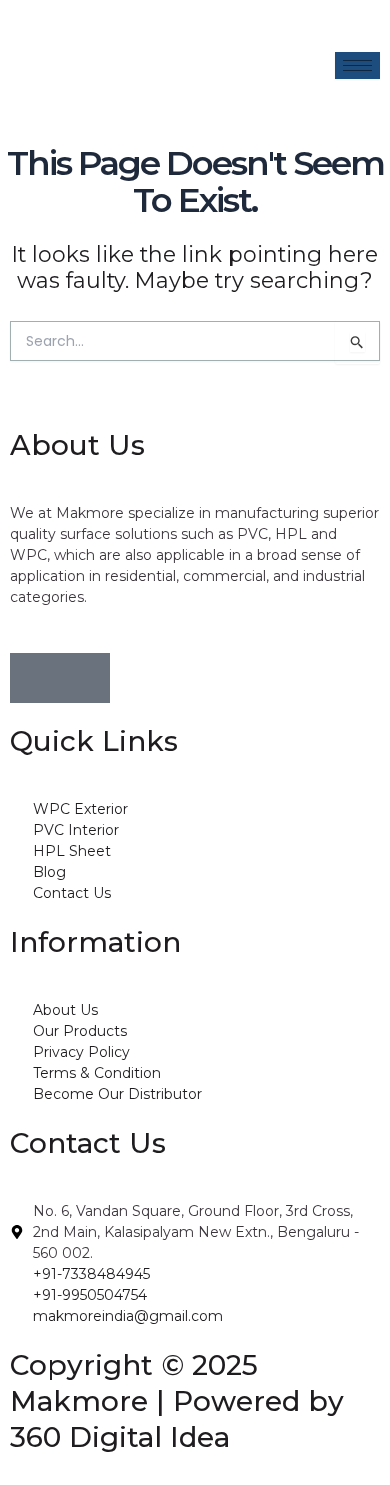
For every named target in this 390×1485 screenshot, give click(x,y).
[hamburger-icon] (357, 65)
